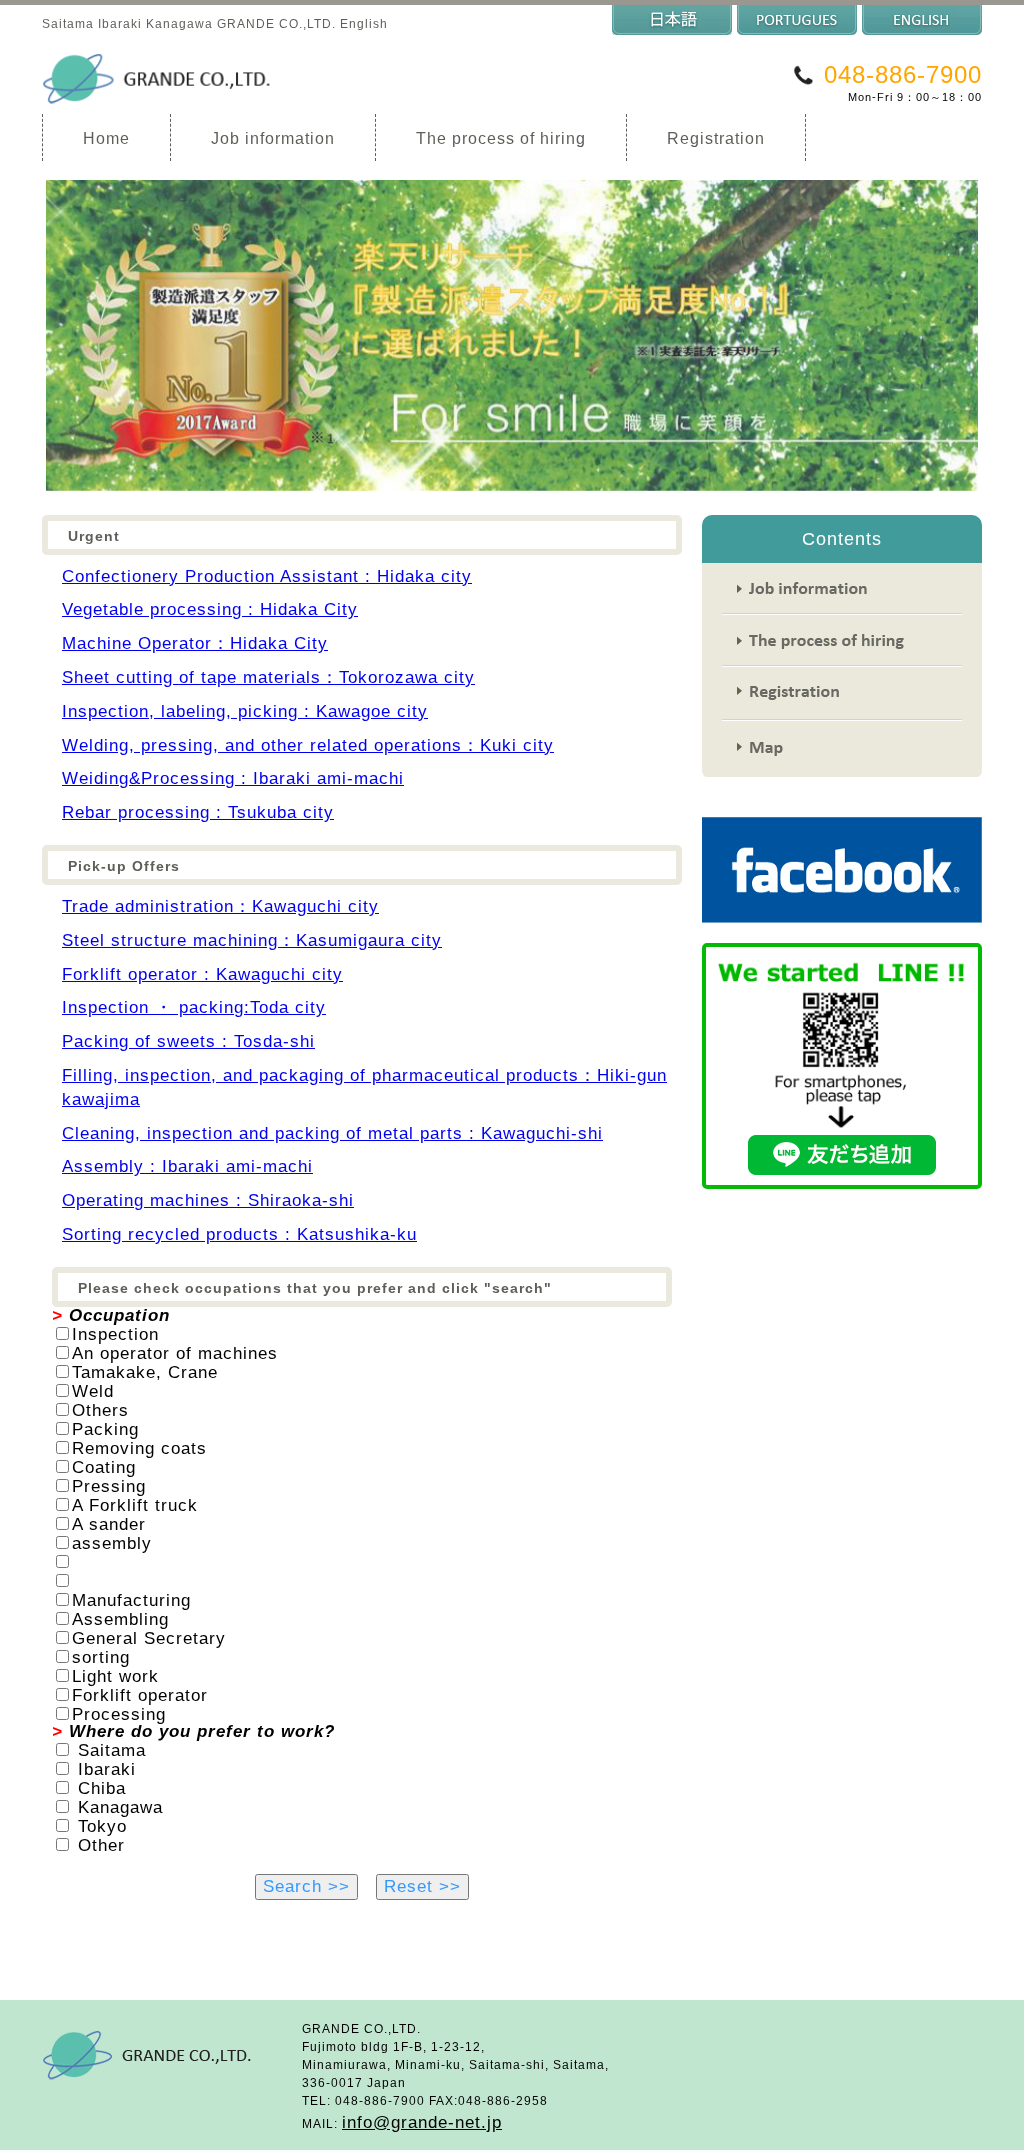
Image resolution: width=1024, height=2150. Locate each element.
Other (101, 1845)
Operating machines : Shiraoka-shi (208, 1200)
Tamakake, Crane (145, 1372)
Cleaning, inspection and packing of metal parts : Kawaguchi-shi (332, 1133)
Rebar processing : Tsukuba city (198, 812)
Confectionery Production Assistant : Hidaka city (267, 576)
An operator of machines (175, 1353)
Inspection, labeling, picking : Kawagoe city (245, 711)
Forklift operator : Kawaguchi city (202, 974)
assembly (112, 1543)
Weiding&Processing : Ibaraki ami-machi (233, 778)
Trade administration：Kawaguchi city (220, 906)
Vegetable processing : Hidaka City (210, 609)
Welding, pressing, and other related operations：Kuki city (308, 745)
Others (100, 1410)
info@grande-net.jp (422, 2122)
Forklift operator (140, 1695)
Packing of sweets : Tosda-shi (188, 1041)
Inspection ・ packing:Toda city (194, 1007)
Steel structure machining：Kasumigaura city (252, 940)
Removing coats (139, 1448)
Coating (104, 1467)
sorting (101, 1657)
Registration (716, 138)
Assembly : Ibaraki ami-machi (187, 1166)
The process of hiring (501, 138)
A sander (109, 1524)
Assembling (120, 1619)
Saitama (112, 1750)
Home (106, 138)
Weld (93, 1391)
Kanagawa (120, 1807)
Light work (115, 1676)
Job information (273, 138)
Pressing (109, 1486)
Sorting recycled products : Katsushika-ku (239, 1234)
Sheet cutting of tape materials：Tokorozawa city (268, 677)
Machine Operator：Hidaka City (195, 643)
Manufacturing (131, 1600)
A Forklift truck (135, 1505)
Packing (105, 1429)
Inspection (115, 1334)
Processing (119, 1714)
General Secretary (149, 1638)
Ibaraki (107, 1769)
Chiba (102, 1788)
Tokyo (102, 1826)
